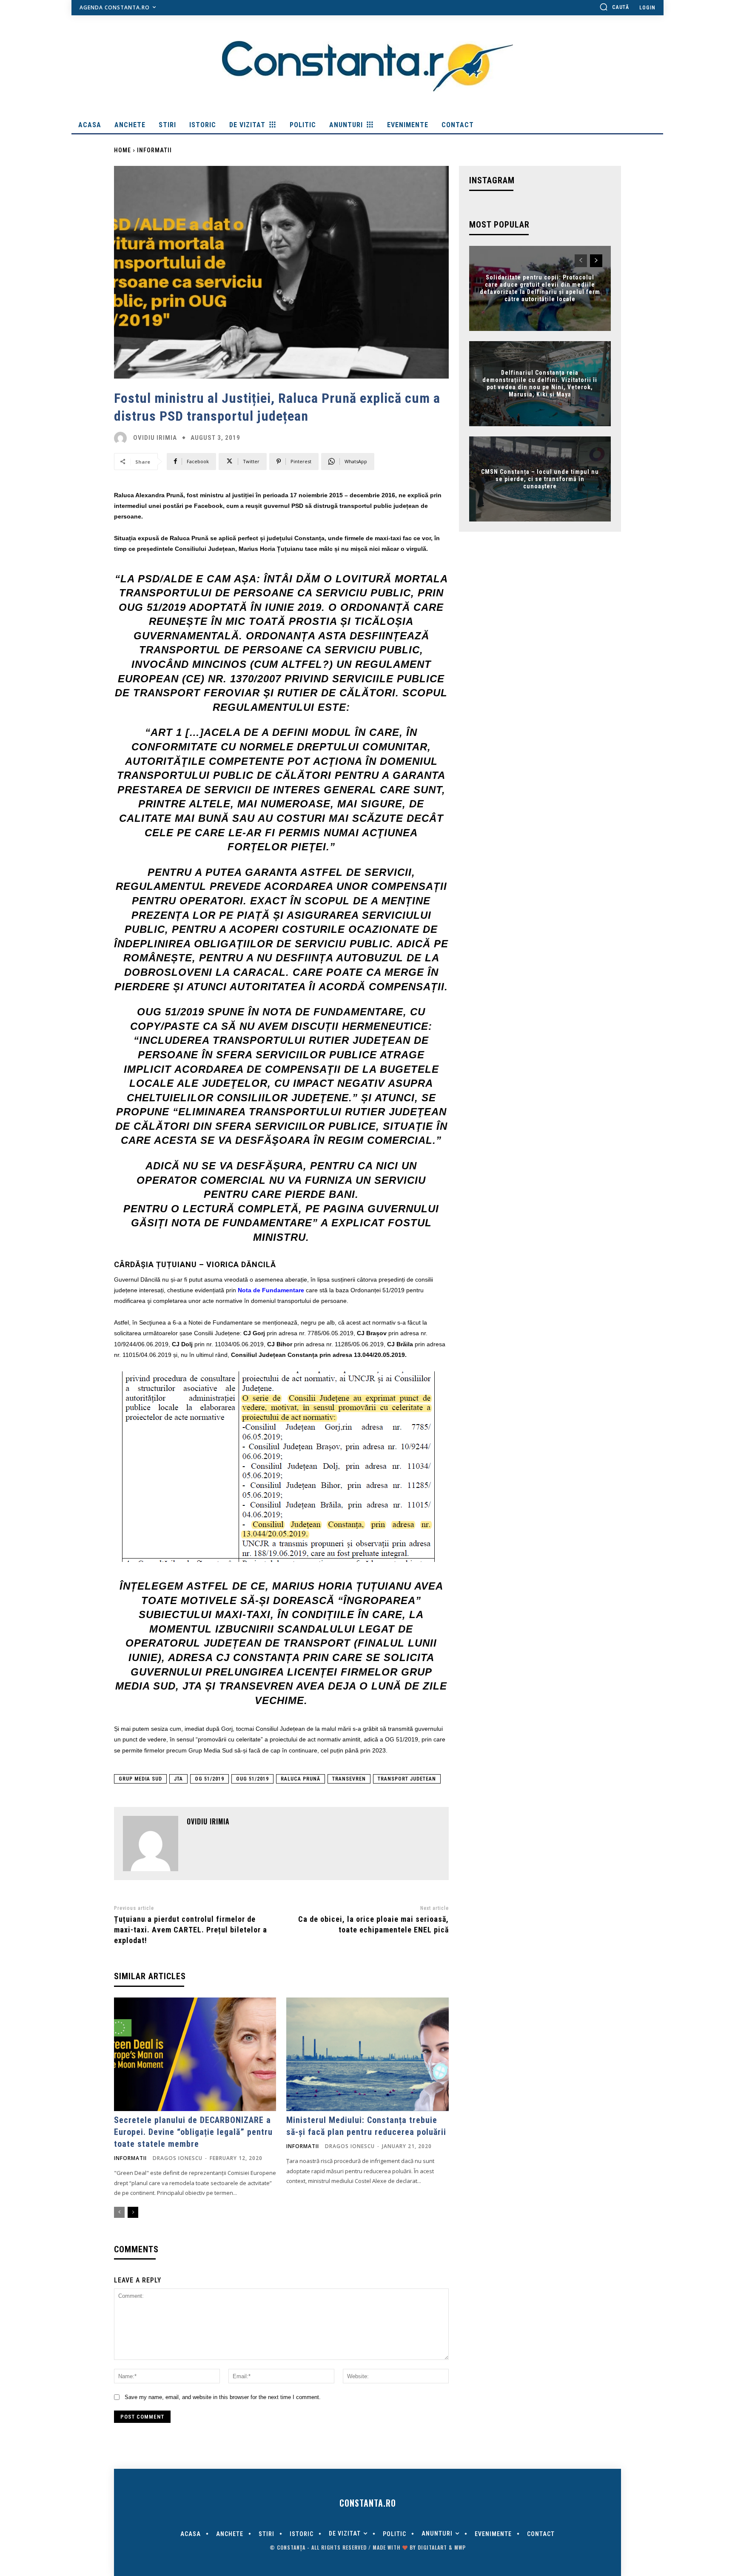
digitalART (432, 2547)
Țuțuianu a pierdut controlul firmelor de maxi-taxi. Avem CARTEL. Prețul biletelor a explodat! (191, 1930)
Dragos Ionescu (178, 2158)
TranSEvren (349, 1779)
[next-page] (133, 2212)
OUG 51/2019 (252, 1779)
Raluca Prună (301, 1779)
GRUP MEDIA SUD (140, 1779)
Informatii (154, 150)
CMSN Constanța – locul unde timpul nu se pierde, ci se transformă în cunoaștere (540, 479)
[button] (614, 7)
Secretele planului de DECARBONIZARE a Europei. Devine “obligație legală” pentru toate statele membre (193, 2132)
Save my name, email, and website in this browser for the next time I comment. (223, 2397)
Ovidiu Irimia (155, 438)
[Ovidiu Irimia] (122, 438)
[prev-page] (119, 2212)
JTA (178, 1779)
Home (122, 150)
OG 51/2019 (209, 1779)
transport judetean (407, 1779)
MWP (460, 2547)
